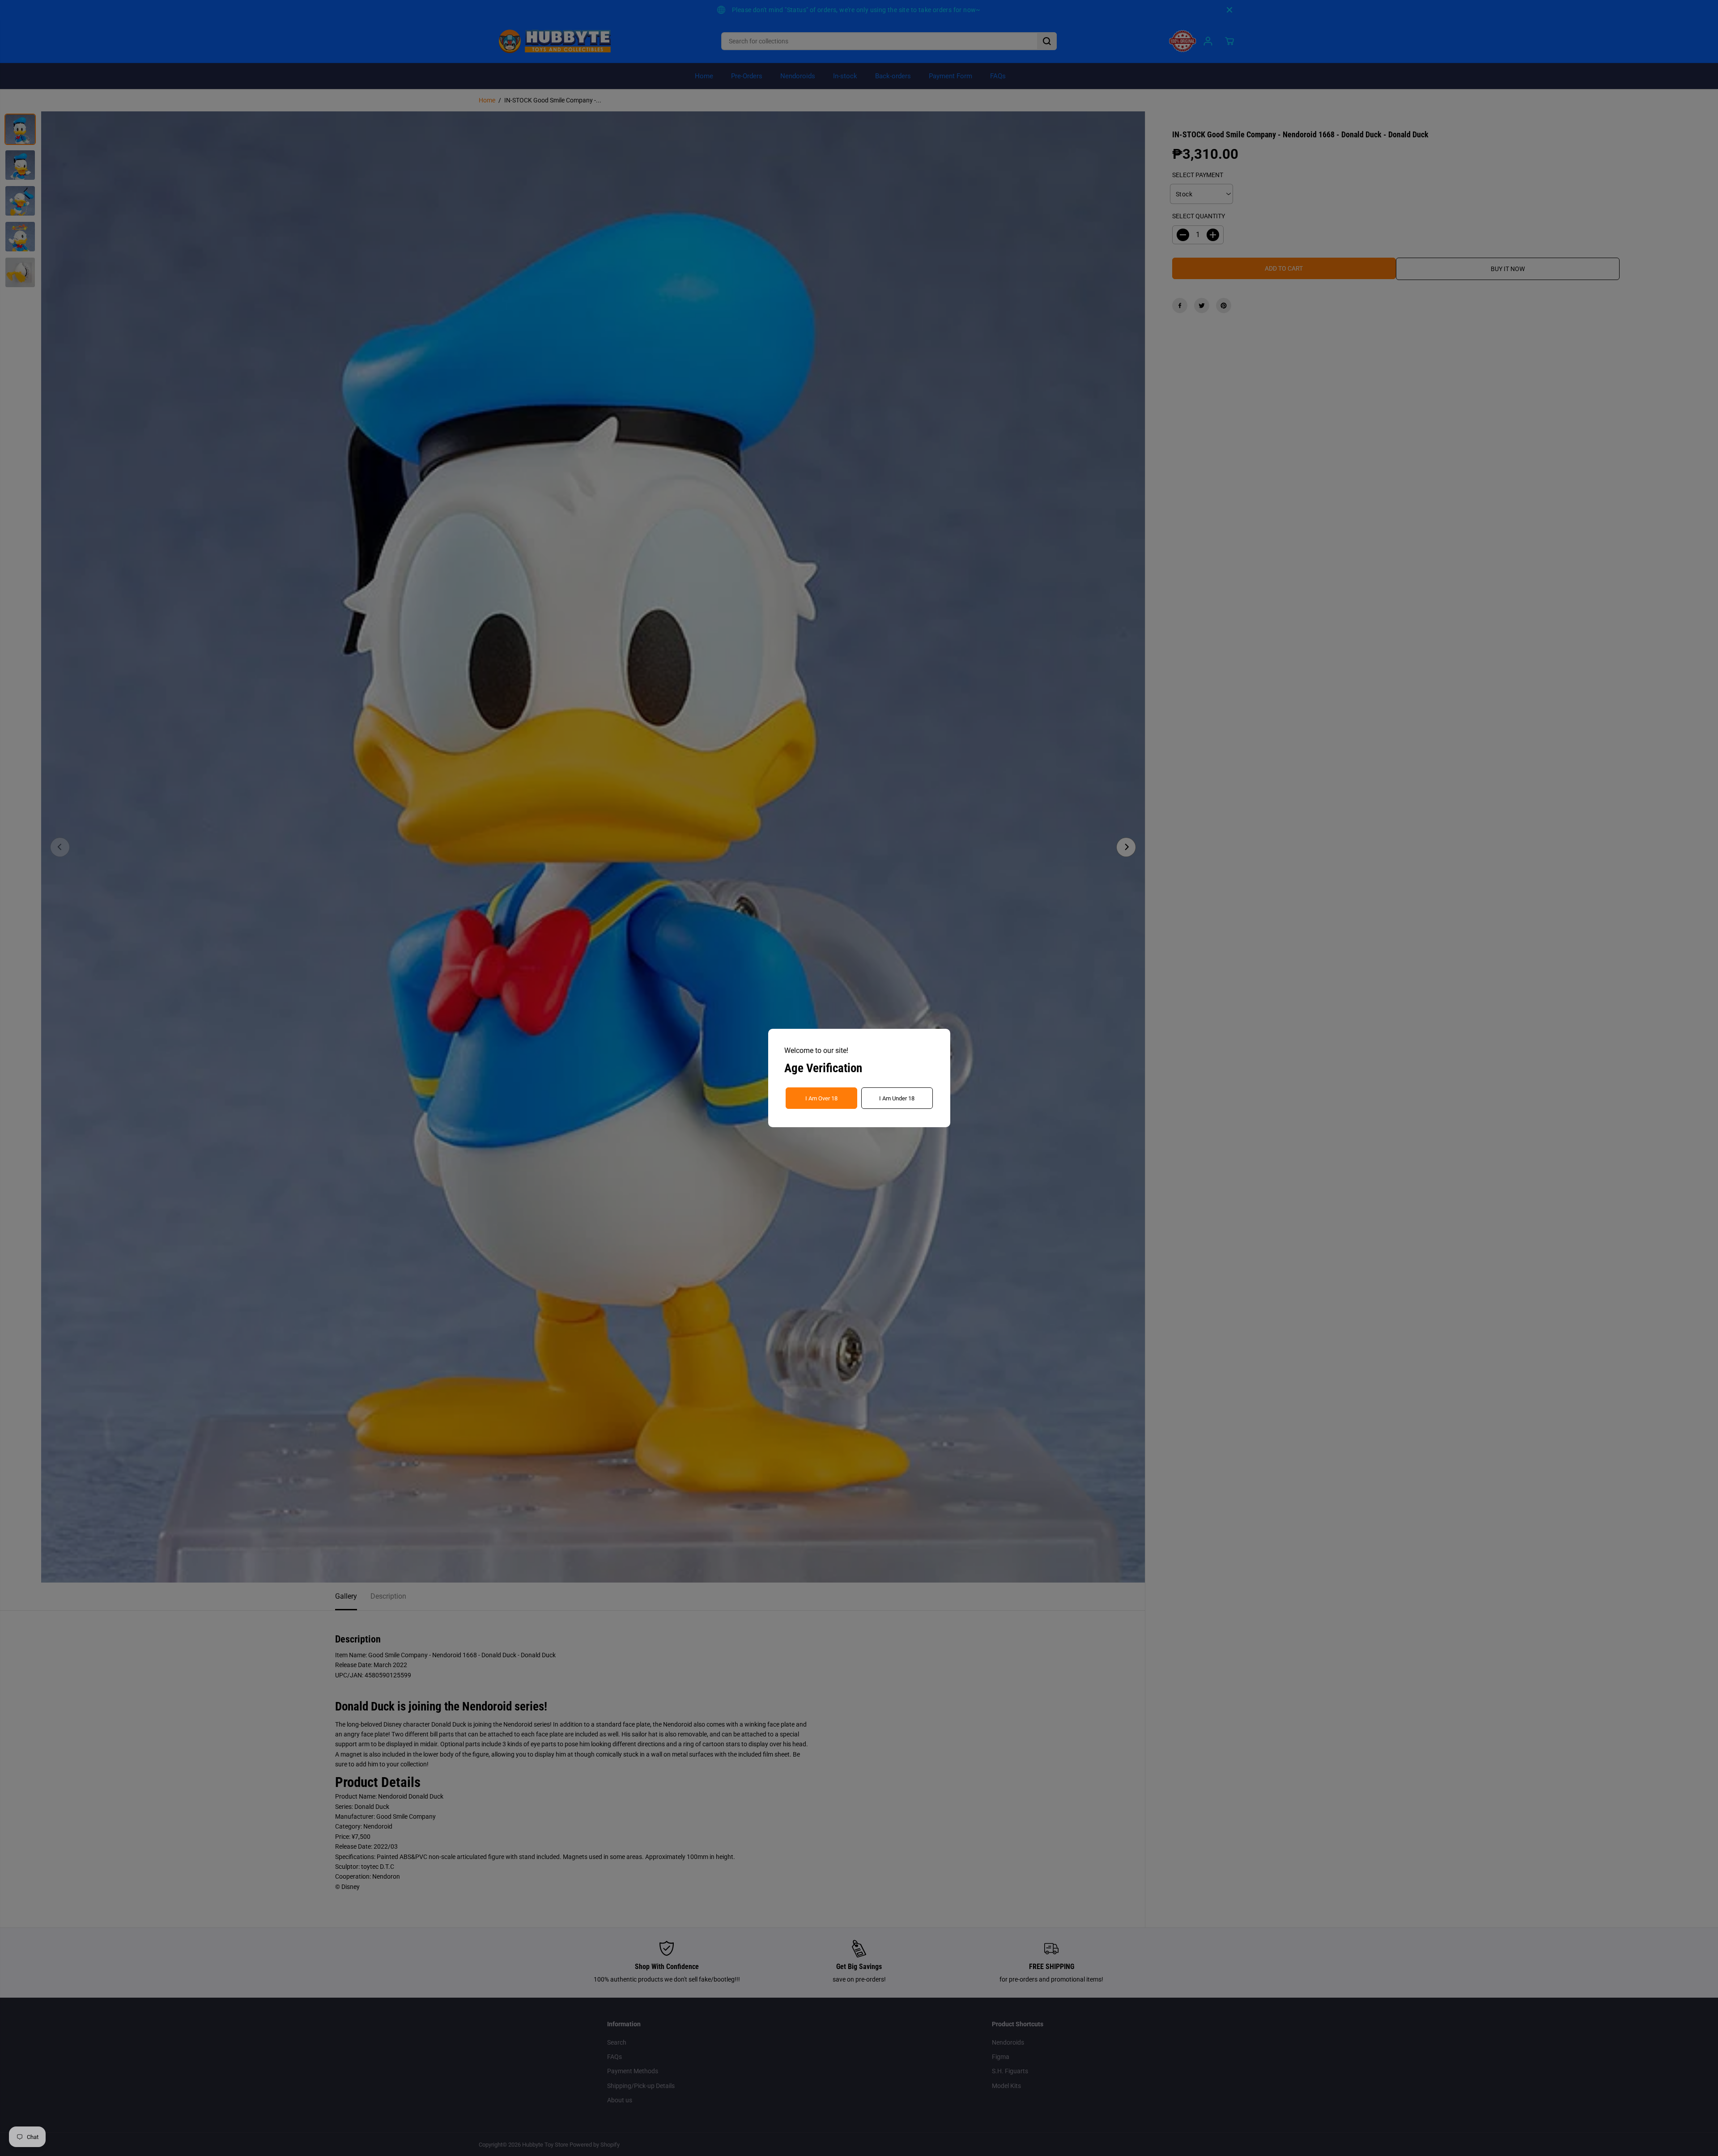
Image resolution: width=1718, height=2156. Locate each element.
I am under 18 (897, 1098)
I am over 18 (821, 1098)
